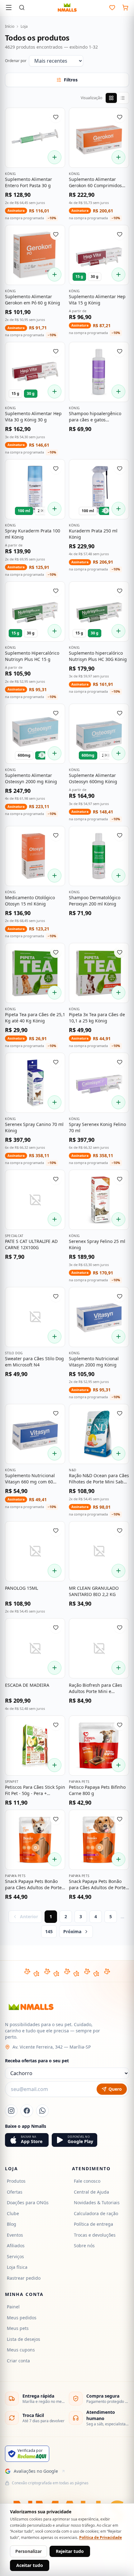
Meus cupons (21, 2350)
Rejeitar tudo (70, 2551)
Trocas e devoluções (95, 2235)
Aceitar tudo (30, 2565)
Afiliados (16, 2246)
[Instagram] (11, 2111)
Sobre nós (84, 2246)
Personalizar (29, 2551)
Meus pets (18, 2328)
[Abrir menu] (9, 7)
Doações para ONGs (28, 2202)
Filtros (71, 80)
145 (49, 1931)
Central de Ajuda (91, 2192)
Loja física (17, 2267)
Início (10, 27)
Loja (24, 27)
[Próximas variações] (42, 511)
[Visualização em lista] (122, 98)
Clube (13, 2213)
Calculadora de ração (96, 2213)
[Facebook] (27, 2111)
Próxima (72, 1931)
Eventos (15, 2235)
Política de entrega (93, 2224)
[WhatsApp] (42, 2111)
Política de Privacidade (100, 2537)
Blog (12, 2224)
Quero (115, 2089)
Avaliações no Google (36, 2471)
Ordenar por (16, 61)
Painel (13, 2307)
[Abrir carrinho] (125, 7)
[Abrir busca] (22, 7)
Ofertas (15, 2192)
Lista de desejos (24, 2339)
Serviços (15, 2256)
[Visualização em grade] (111, 98)
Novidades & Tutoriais (97, 2202)
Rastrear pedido (24, 2278)
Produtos (16, 2181)
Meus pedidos (22, 2318)
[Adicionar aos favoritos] (56, 117)
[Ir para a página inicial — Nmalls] (67, 7)
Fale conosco (87, 2181)
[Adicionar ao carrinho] (55, 157)
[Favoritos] (112, 7)
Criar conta (18, 2361)
